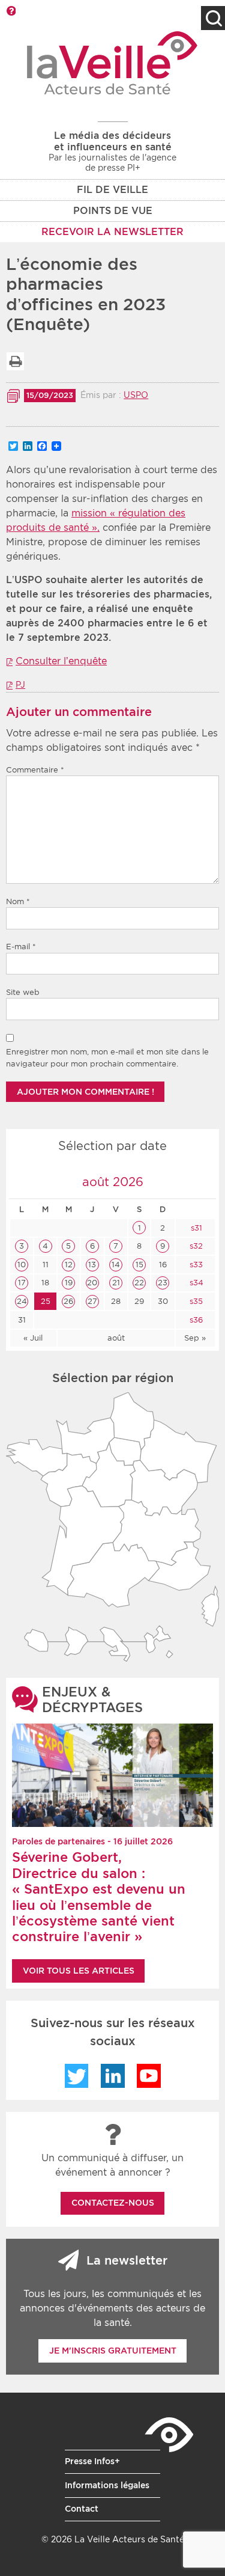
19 (69, 1283)
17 (22, 1283)
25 (46, 1301)
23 (163, 1283)
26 (68, 1301)
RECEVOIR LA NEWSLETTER (112, 232)
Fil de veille (112, 190)
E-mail (21, 947)
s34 (195, 1283)
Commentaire (35, 770)
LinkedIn (113, 2076)
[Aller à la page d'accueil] (112, 63)
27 (92, 1301)
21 (116, 1283)
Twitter (77, 2076)
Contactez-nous (113, 2203)
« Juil (33, 1338)
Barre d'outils (11, 11)
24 (22, 1301)
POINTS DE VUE (113, 211)
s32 (195, 1246)
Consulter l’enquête (61, 661)
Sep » (195, 1338)
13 (92, 1265)
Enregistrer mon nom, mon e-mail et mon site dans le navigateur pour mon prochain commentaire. (107, 1058)
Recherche (213, 18)
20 (92, 1283)
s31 (195, 1228)
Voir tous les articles (79, 1971)
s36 (195, 1320)
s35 (195, 1301)
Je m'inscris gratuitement (113, 2351)
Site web (23, 992)
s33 (195, 1265)
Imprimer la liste (15, 361)
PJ (20, 685)
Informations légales (107, 2485)
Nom (18, 901)
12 (69, 1265)
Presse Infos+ (92, 2461)
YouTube (149, 2076)
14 (116, 1265)
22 (139, 1283)
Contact (82, 2509)
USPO (136, 395)
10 (22, 1265)
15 (139, 1265)
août (116, 1338)
